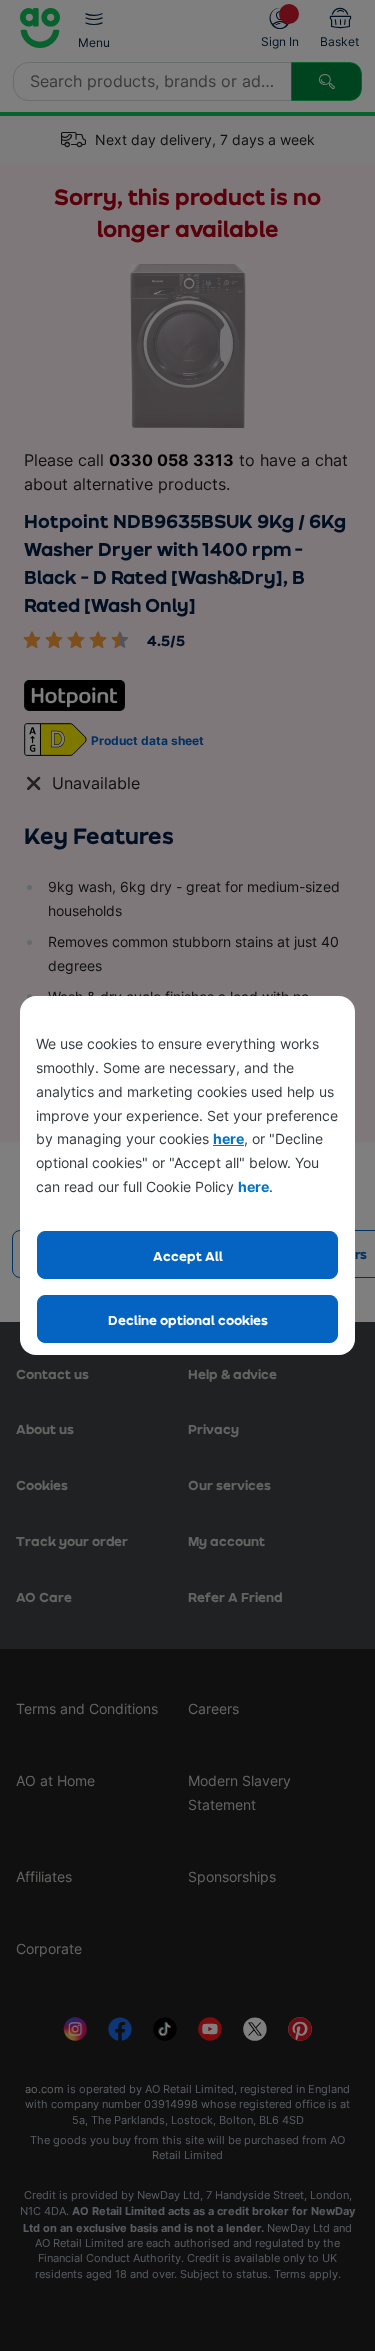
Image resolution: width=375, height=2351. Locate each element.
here (228, 1138)
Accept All (188, 1255)
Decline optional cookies (188, 1319)
